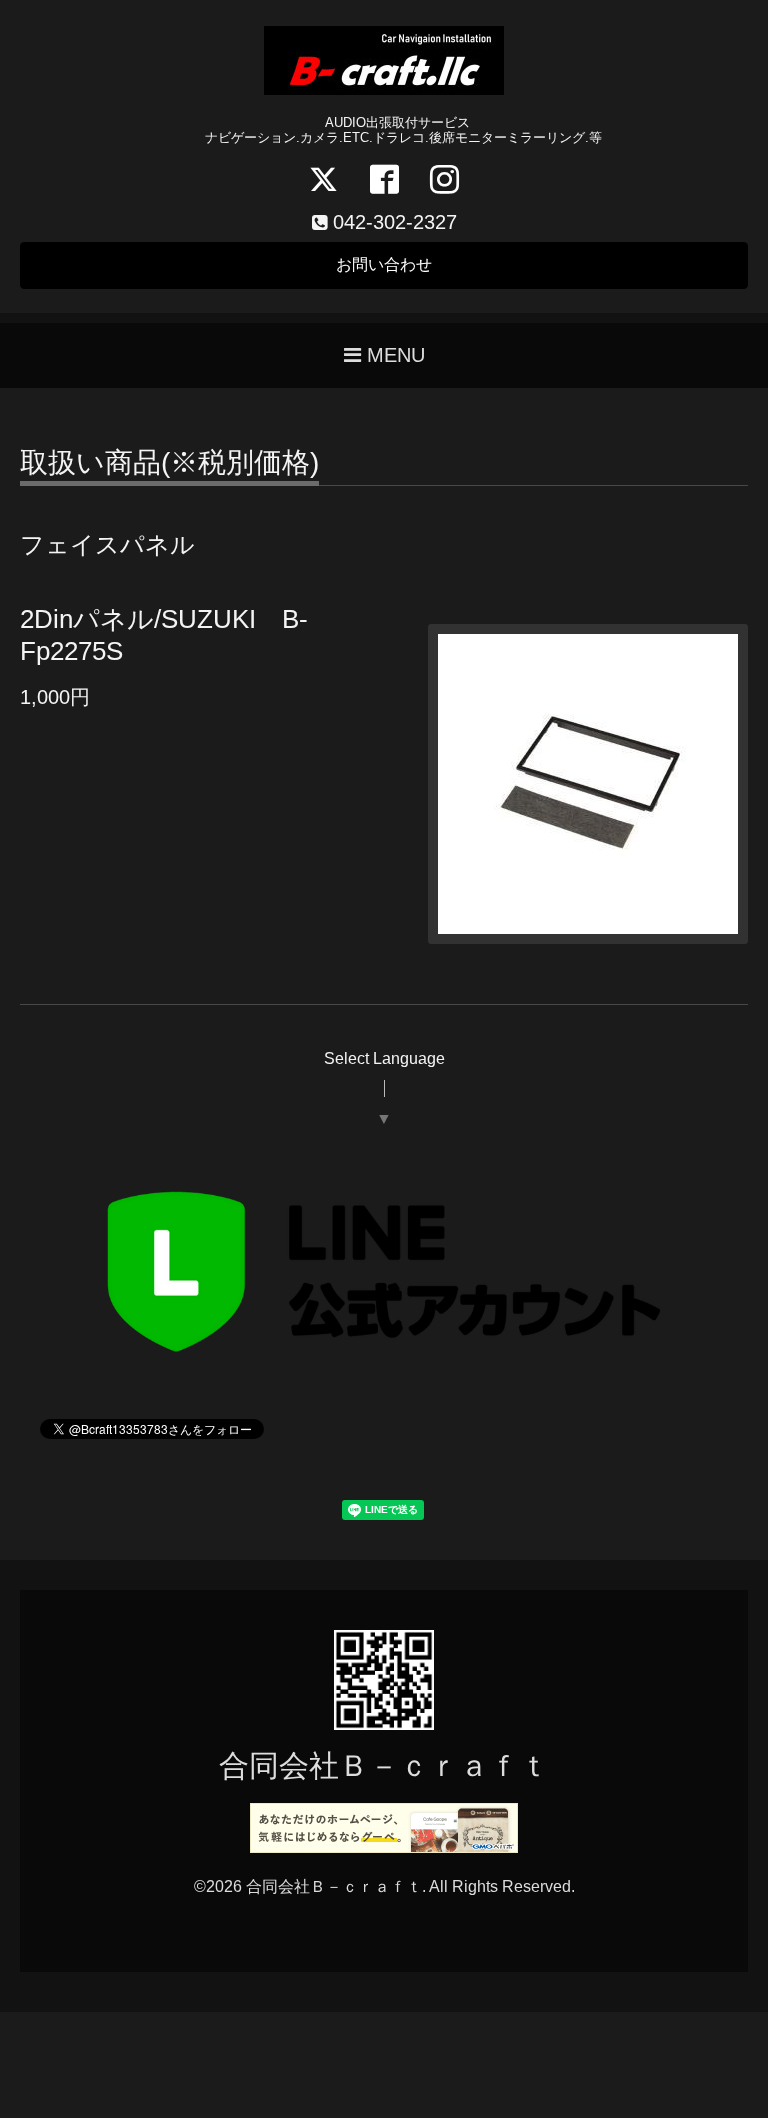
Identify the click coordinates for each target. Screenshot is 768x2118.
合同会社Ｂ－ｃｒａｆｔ (384, 1765)
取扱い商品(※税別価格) (169, 463)
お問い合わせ (384, 264)
